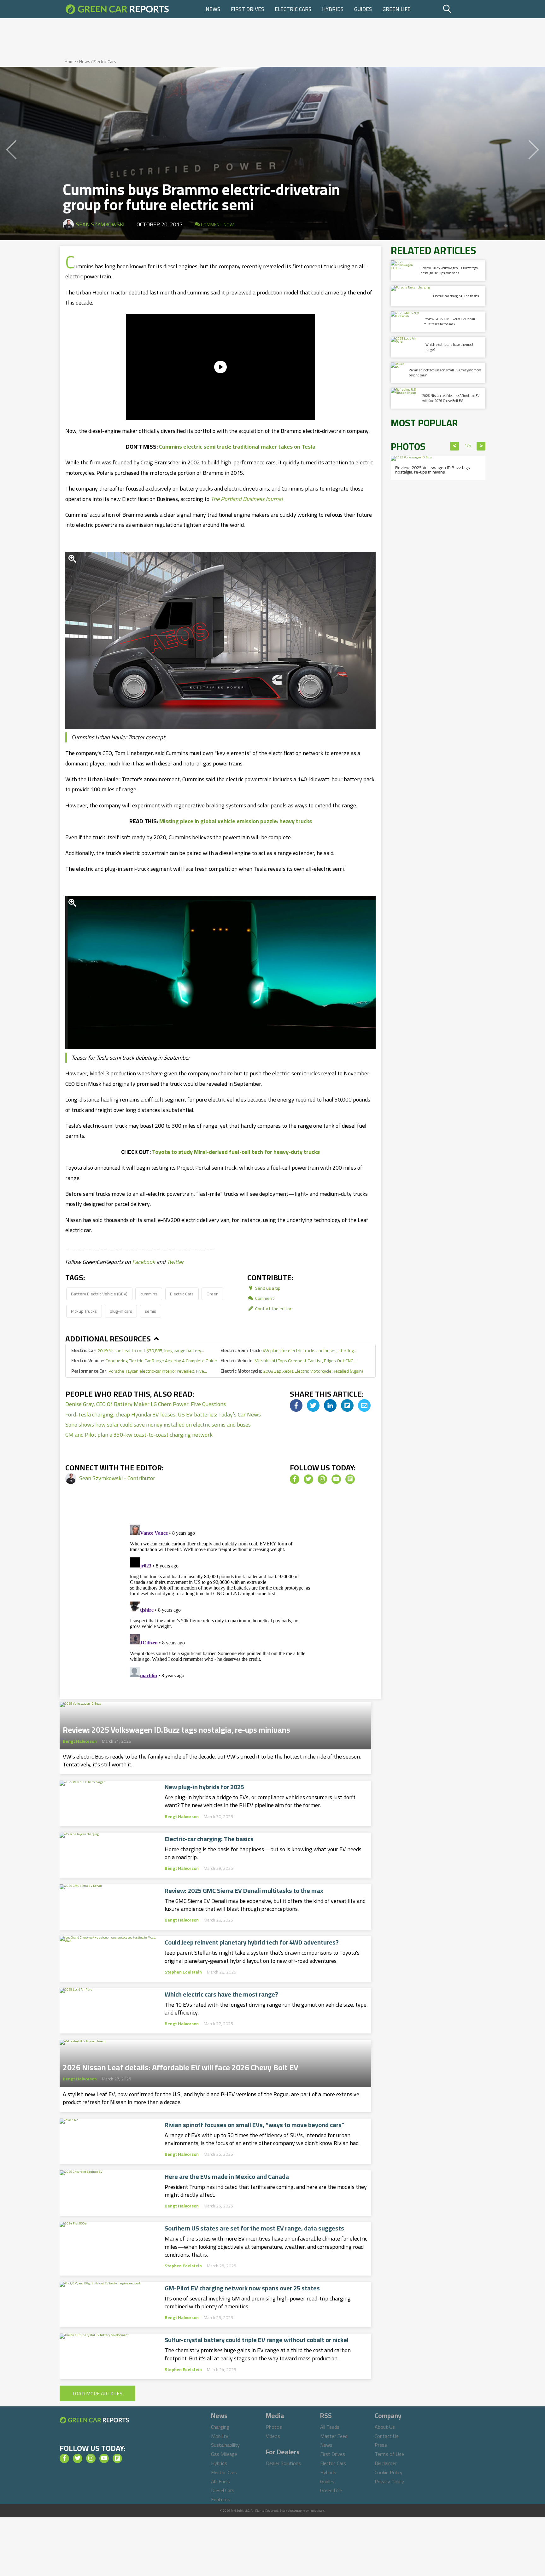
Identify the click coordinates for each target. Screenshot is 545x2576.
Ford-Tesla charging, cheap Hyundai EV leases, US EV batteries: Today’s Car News (163, 1414)
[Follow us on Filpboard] (350, 1479)
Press (381, 2445)
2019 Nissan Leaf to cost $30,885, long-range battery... (138, 1350)
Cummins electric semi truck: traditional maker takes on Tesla (237, 447)
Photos (274, 2427)
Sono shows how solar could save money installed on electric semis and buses (158, 1425)
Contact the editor (273, 1308)
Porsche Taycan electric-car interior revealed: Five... (139, 1371)
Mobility (220, 2436)
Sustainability (225, 2445)
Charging (220, 2427)
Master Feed (334, 2436)
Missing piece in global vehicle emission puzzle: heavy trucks (236, 821)
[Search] (463, 9)
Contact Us (387, 2436)
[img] (296, 1405)
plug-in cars (121, 1311)
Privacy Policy (389, 2481)
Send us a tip (267, 1288)
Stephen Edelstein (183, 1972)
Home (70, 61)
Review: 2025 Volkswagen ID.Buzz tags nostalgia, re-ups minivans (176, 1728)
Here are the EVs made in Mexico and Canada (227, 2177)
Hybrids (333, 9)
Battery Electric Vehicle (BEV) (99, 1294)
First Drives (247, 9)
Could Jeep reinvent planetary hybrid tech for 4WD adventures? (252, 1942)
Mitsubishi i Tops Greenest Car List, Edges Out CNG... (288, 1361)
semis (150, 1311)
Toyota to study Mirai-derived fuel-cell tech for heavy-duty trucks (236, 1152)
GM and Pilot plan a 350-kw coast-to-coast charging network (139, 1435)
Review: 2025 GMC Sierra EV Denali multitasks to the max (244, 1891)
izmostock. (317, 2511)
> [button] (481, 446)
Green (213, 1294)
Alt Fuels (220, 2481)
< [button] (455, 446)
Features (221, 2499)
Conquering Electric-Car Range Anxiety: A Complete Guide (144, 1361)
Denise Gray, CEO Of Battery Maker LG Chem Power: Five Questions (146, 1404)
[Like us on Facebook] (295, 1479)
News (213, 9)
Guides (363, 9)
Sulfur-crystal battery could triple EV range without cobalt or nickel (257, 2340)
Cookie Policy (389, 2472)
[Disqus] (220, 1601)
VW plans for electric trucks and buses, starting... (289, 1350)
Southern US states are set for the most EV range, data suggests (254, 2228)
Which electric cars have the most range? (221, 1994)
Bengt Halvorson (80, 1741)
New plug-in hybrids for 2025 (204, 1787)
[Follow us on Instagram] (322, 1479)
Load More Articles (97, 2393)
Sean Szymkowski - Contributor (117, 1478)
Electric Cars (293, 9)
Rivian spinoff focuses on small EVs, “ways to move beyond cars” (255, 2125)
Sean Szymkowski (100, 224)
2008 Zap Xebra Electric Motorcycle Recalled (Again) (292, 1371)
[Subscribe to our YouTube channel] (336, 1479)
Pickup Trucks (84, 1311)
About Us (385, 2427)
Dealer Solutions (283, 2463)
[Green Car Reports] (117, 9)
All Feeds (330, 2427)
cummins (149, 1294)
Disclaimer (386, 2463)
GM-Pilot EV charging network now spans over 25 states (242, 2288)
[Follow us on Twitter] (308, 1479)
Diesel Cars (223, 2490)
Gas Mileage (224, 2454)
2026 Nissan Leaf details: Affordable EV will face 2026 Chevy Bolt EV (181, 2066)
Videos (273, 2436)
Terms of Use (389, 2454)
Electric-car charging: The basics (209, 1839)
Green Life (397, 9)
